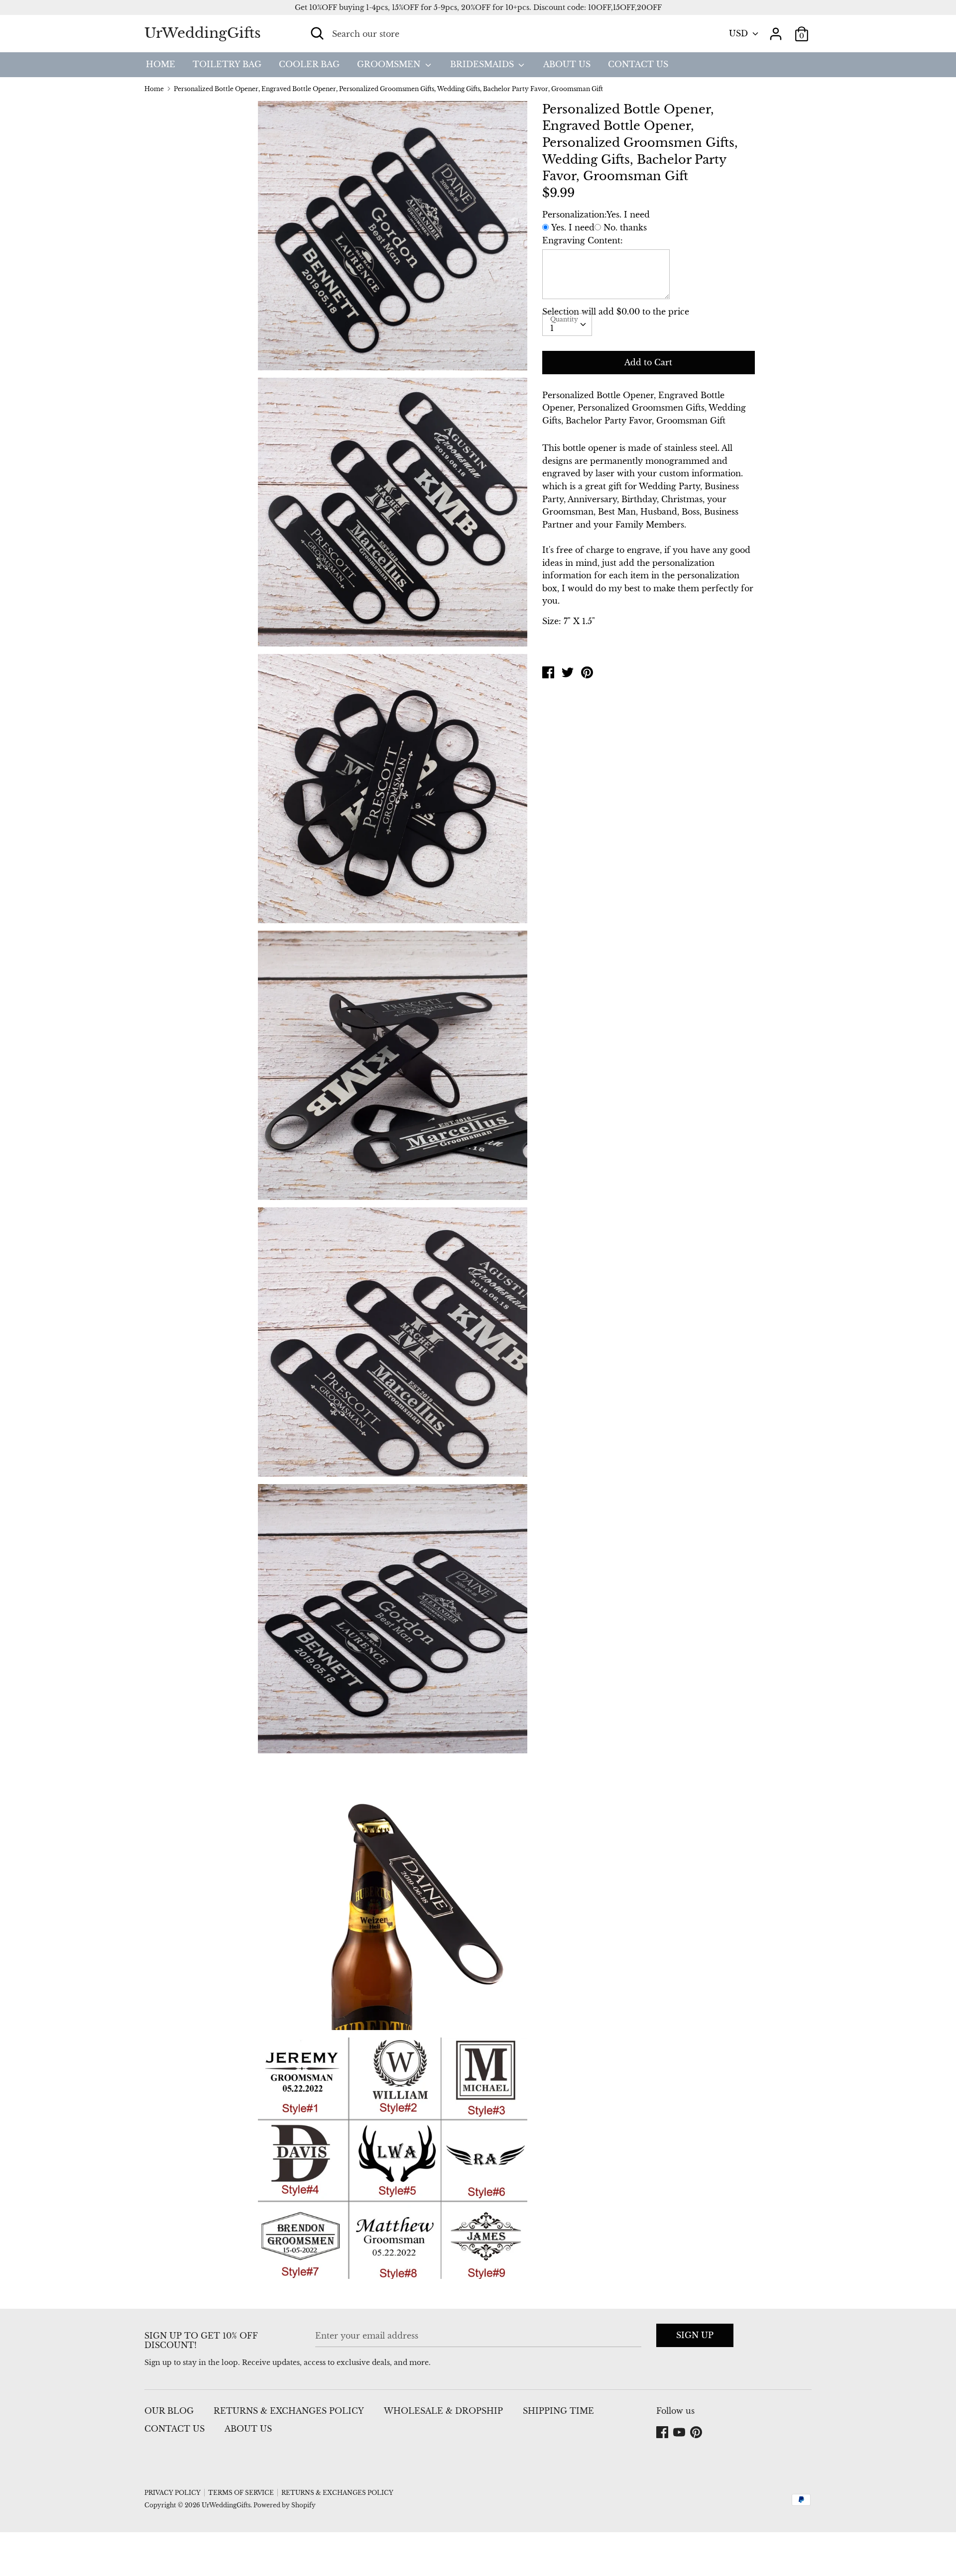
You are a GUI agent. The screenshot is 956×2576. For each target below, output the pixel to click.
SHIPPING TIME (558, 2411)
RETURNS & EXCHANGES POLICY (289, 2411)
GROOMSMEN (390, 64)
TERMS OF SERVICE (241, 2493)
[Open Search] (317, 33)
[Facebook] (663, 2433)
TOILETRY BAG (227, 64)
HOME (161, 64)
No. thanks (625, 227)
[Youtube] (680, 2433)
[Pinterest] (697, 2433)
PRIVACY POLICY (173, 2493)
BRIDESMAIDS (483, 64)
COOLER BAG (309, 64)
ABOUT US (567, 64)
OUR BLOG (169, 2411)
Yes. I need (573, 227)
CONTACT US (638, 64)
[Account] (776, 30)
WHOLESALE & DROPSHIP (443, 2411)
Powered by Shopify (285, 2505)
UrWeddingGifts (203, 33)
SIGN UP (695, 2335)
